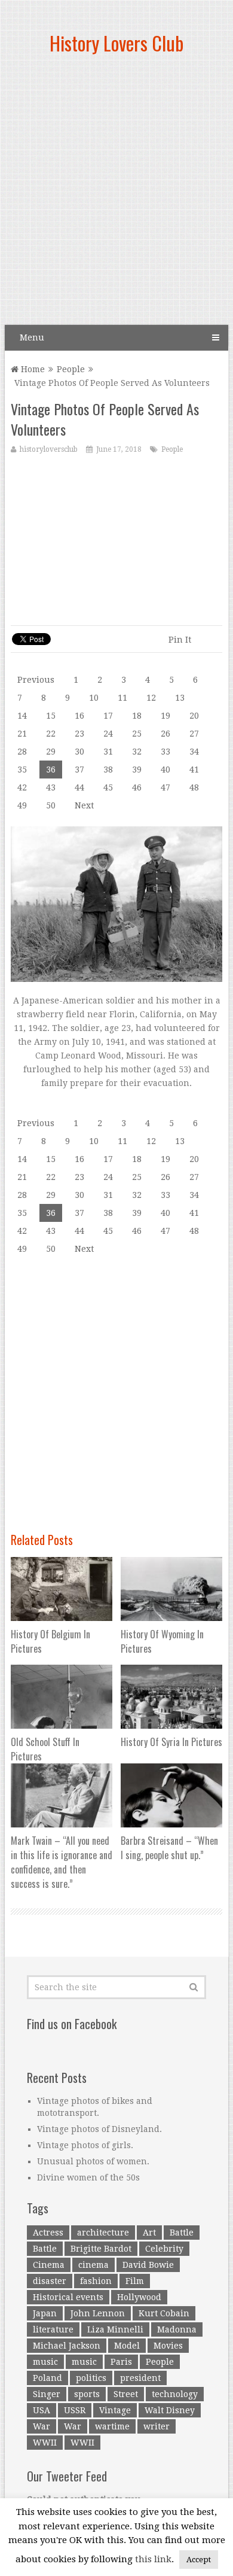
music (45, 2362)
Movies (168, 2346)
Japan (45, 2313)
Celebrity (164, 2249)
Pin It (180, 640)
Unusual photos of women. (93, 2161)
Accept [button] (199, 2560)
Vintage (115, 2410)
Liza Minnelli (115, 2329)
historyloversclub (49, 449)
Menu (32, 337)
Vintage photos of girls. (85, 2145)
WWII (45, 2443)
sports (87, 2394)
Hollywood (139, 2297)
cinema (93, 2265)
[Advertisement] (116, 194)
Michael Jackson (67, 2346)
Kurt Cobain (164, 2313)
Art (149, 2233)
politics (91, 2378)
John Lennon (98, 2313)
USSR (75, 2410)
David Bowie (148, 2265)
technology (175, 2394)
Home (32, 369)
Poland (47, 2378)
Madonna (177, 2329)
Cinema (49, 2265)
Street (126, 2394)
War (42, 2426)
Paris (121, 2362)
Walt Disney (170, 2410)
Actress (48, 2233)
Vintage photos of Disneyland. (99, 2129)
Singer (47, 2394)
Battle (182, 2233)
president (140, 2378)
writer (157, 2426)
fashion (96, 2281)
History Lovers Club (116, 43)
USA (42, 2410)
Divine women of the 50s (88, 2177)
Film (135, 2281)
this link (153, 2559)
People (71, 369)
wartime (112, 2426)
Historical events (68, 2297)
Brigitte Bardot (101, 2249)
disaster (50, 2281)
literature (53, 2329)
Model (127, 2346)
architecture (103, 2233)
